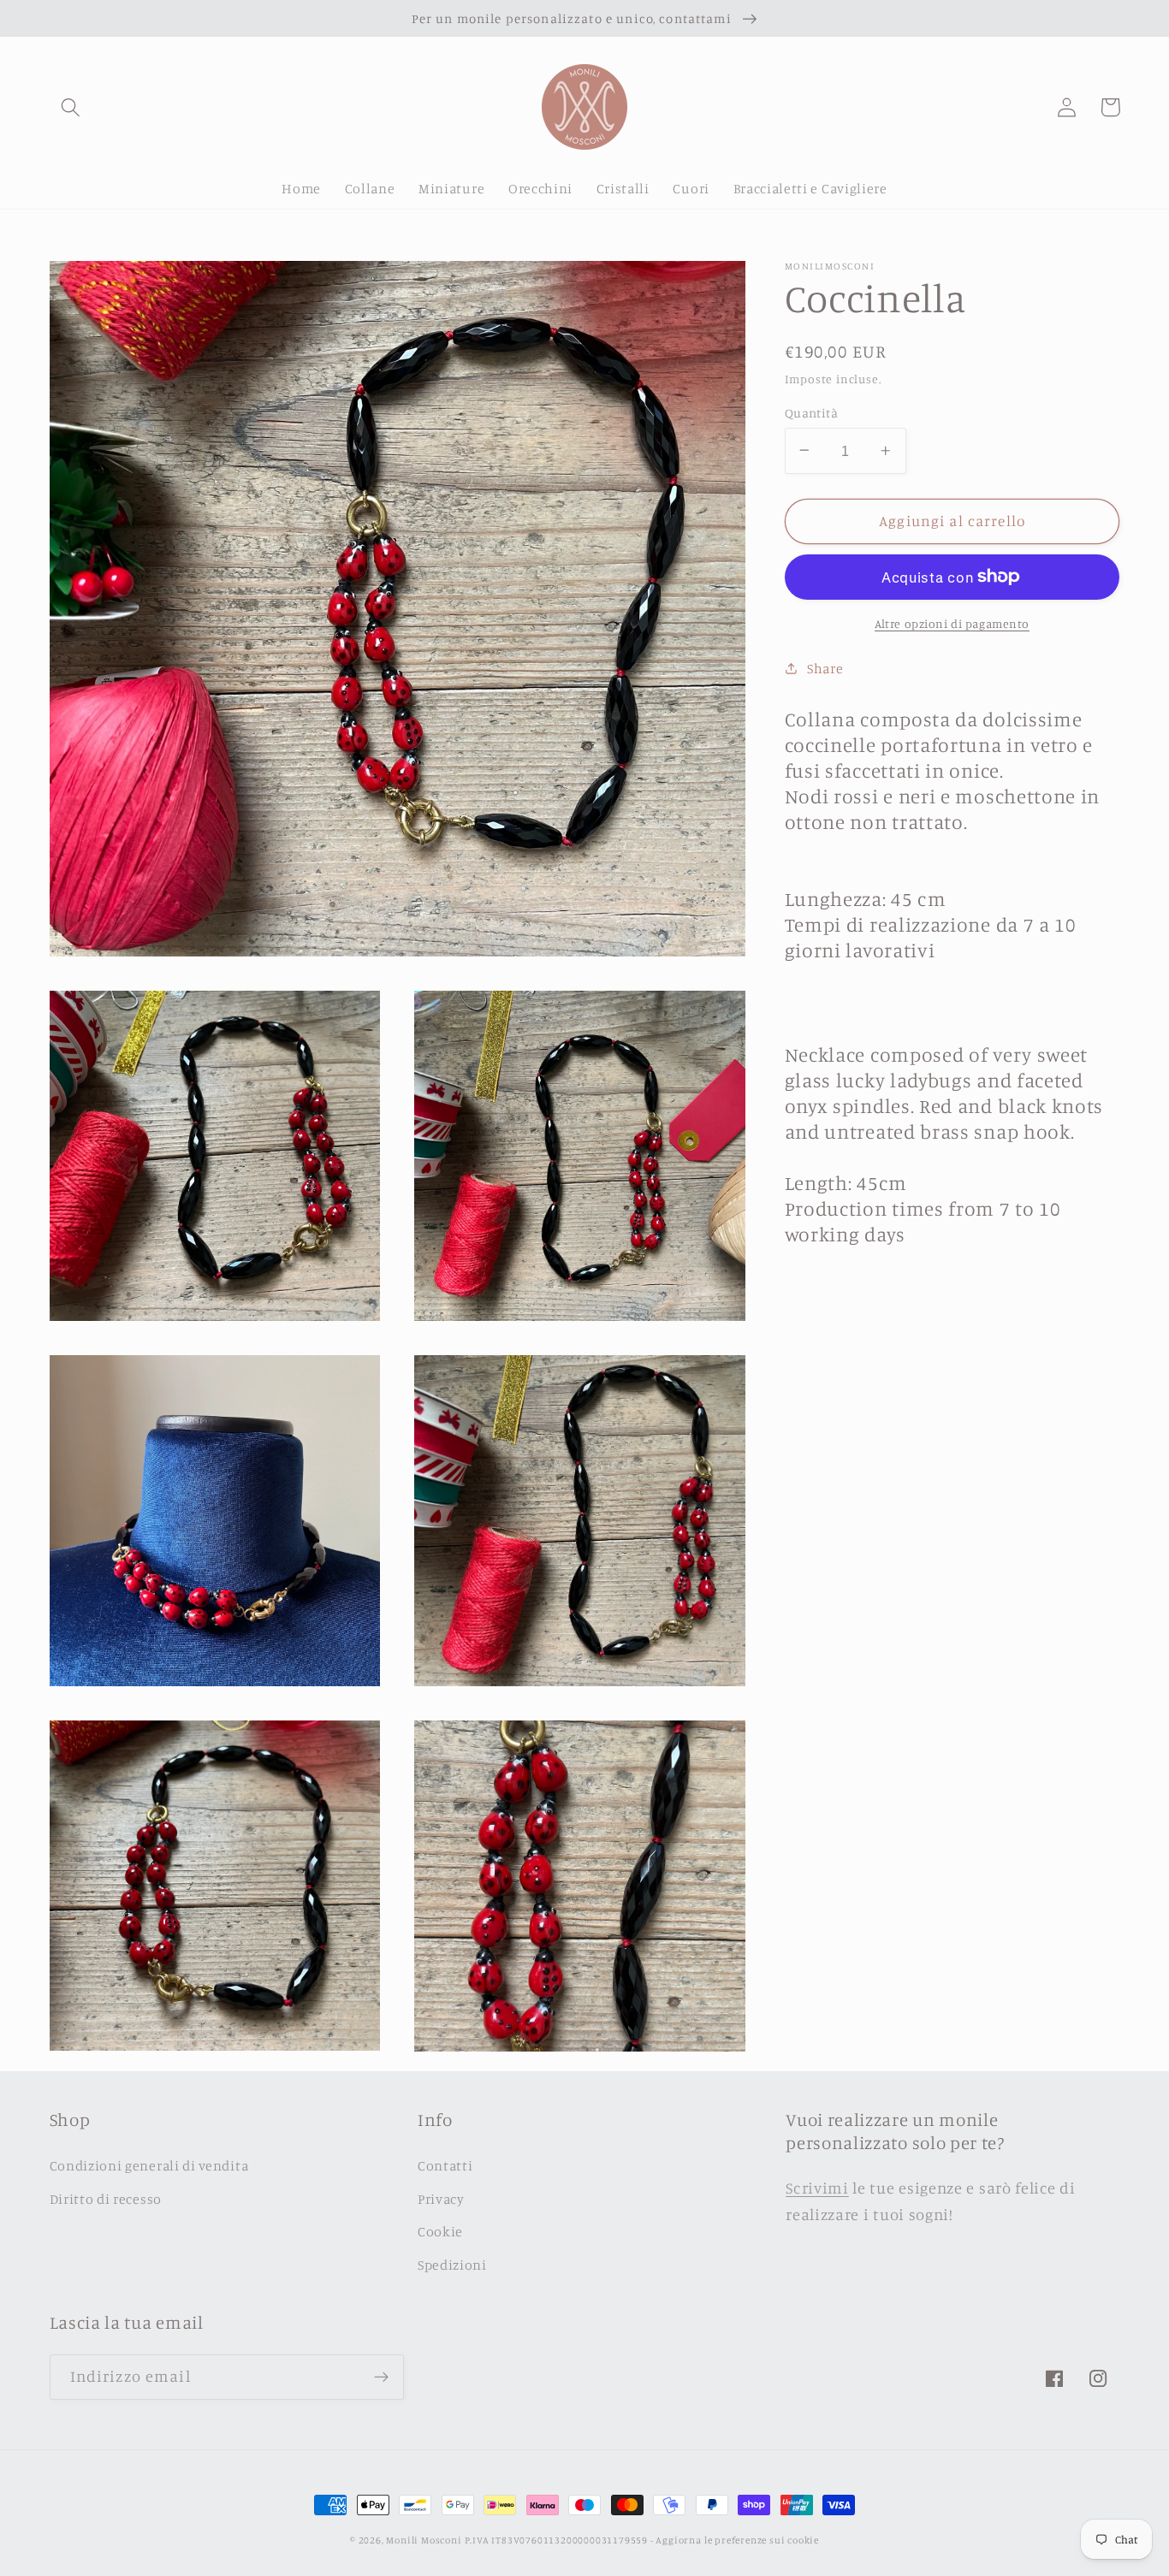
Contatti (445, 2165)
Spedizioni (452, 2265)
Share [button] (825, 667)
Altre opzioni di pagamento (952, 623)
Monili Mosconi (424, 2540)
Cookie (440, 2231)
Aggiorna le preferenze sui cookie (737, 2540)
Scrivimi (817, 2188)
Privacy (441, 2199)
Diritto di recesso (106, 2199)
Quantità (812, 412)
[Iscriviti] (381, 2378)
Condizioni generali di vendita (149, 2165)
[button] (71, 107)
